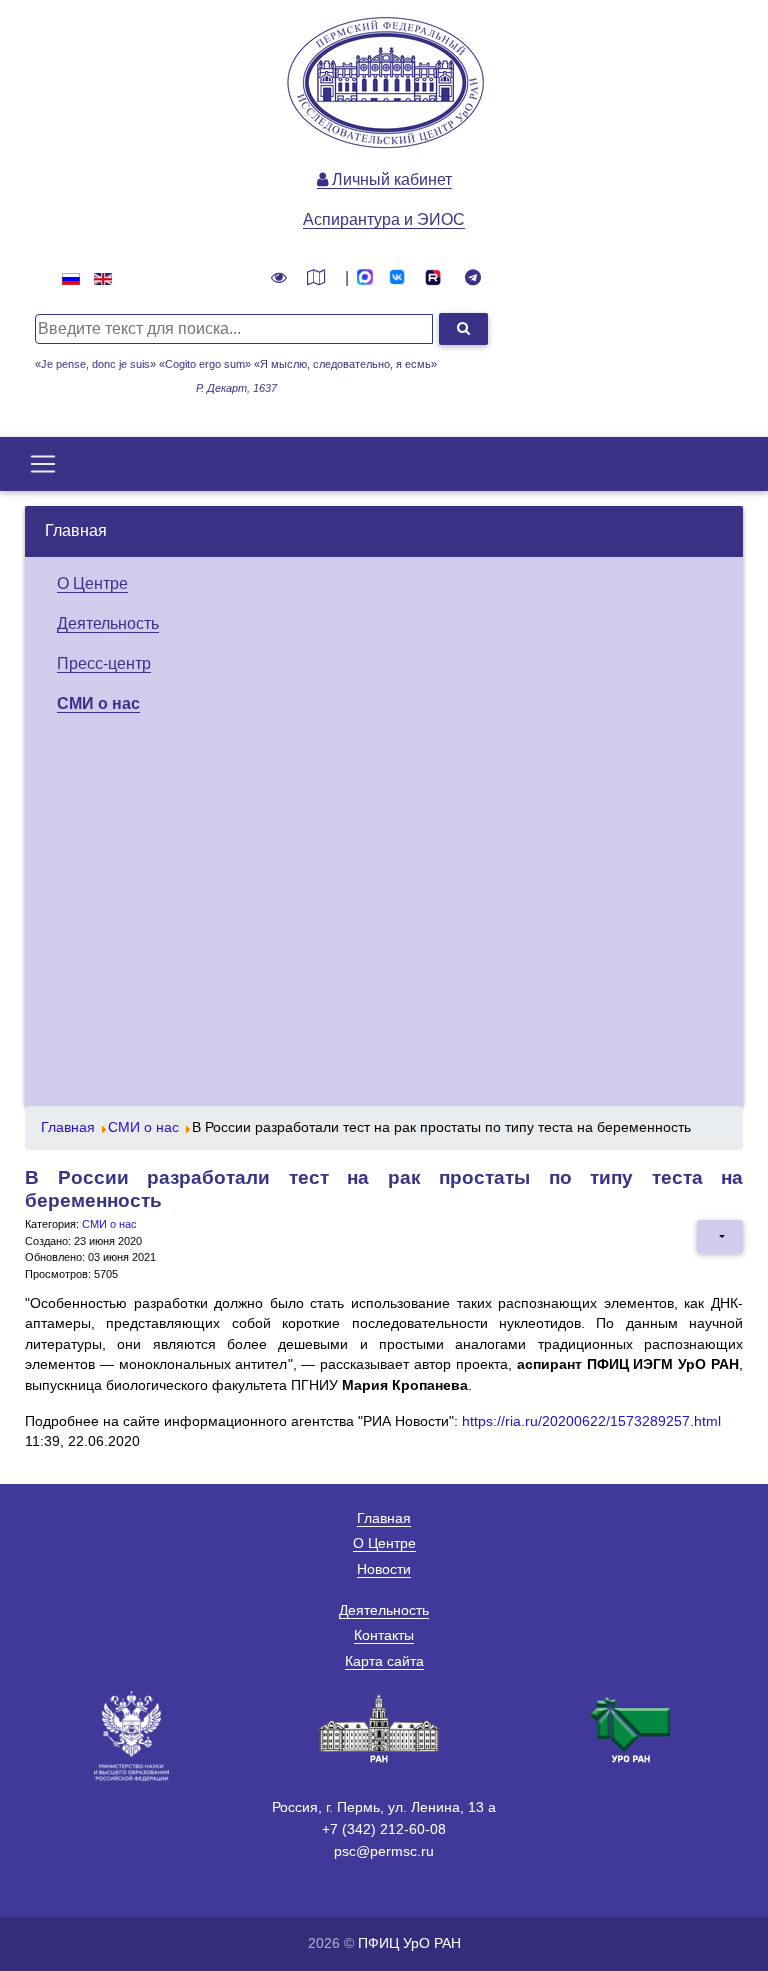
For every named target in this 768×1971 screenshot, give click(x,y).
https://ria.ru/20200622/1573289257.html (591, 1421)
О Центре (92, 583)
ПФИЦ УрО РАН (409, 1943)
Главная (76, 530)
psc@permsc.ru (384, 1851)
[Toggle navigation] (43, 464)
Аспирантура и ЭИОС (384, 219)
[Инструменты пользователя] (720, 1236)
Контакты (384, 1635)
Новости (384, 1569)
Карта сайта (384, 1661)
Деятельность (108, 623)
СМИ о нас (98, 703)
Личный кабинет (390, 179)
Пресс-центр (104, 663)
